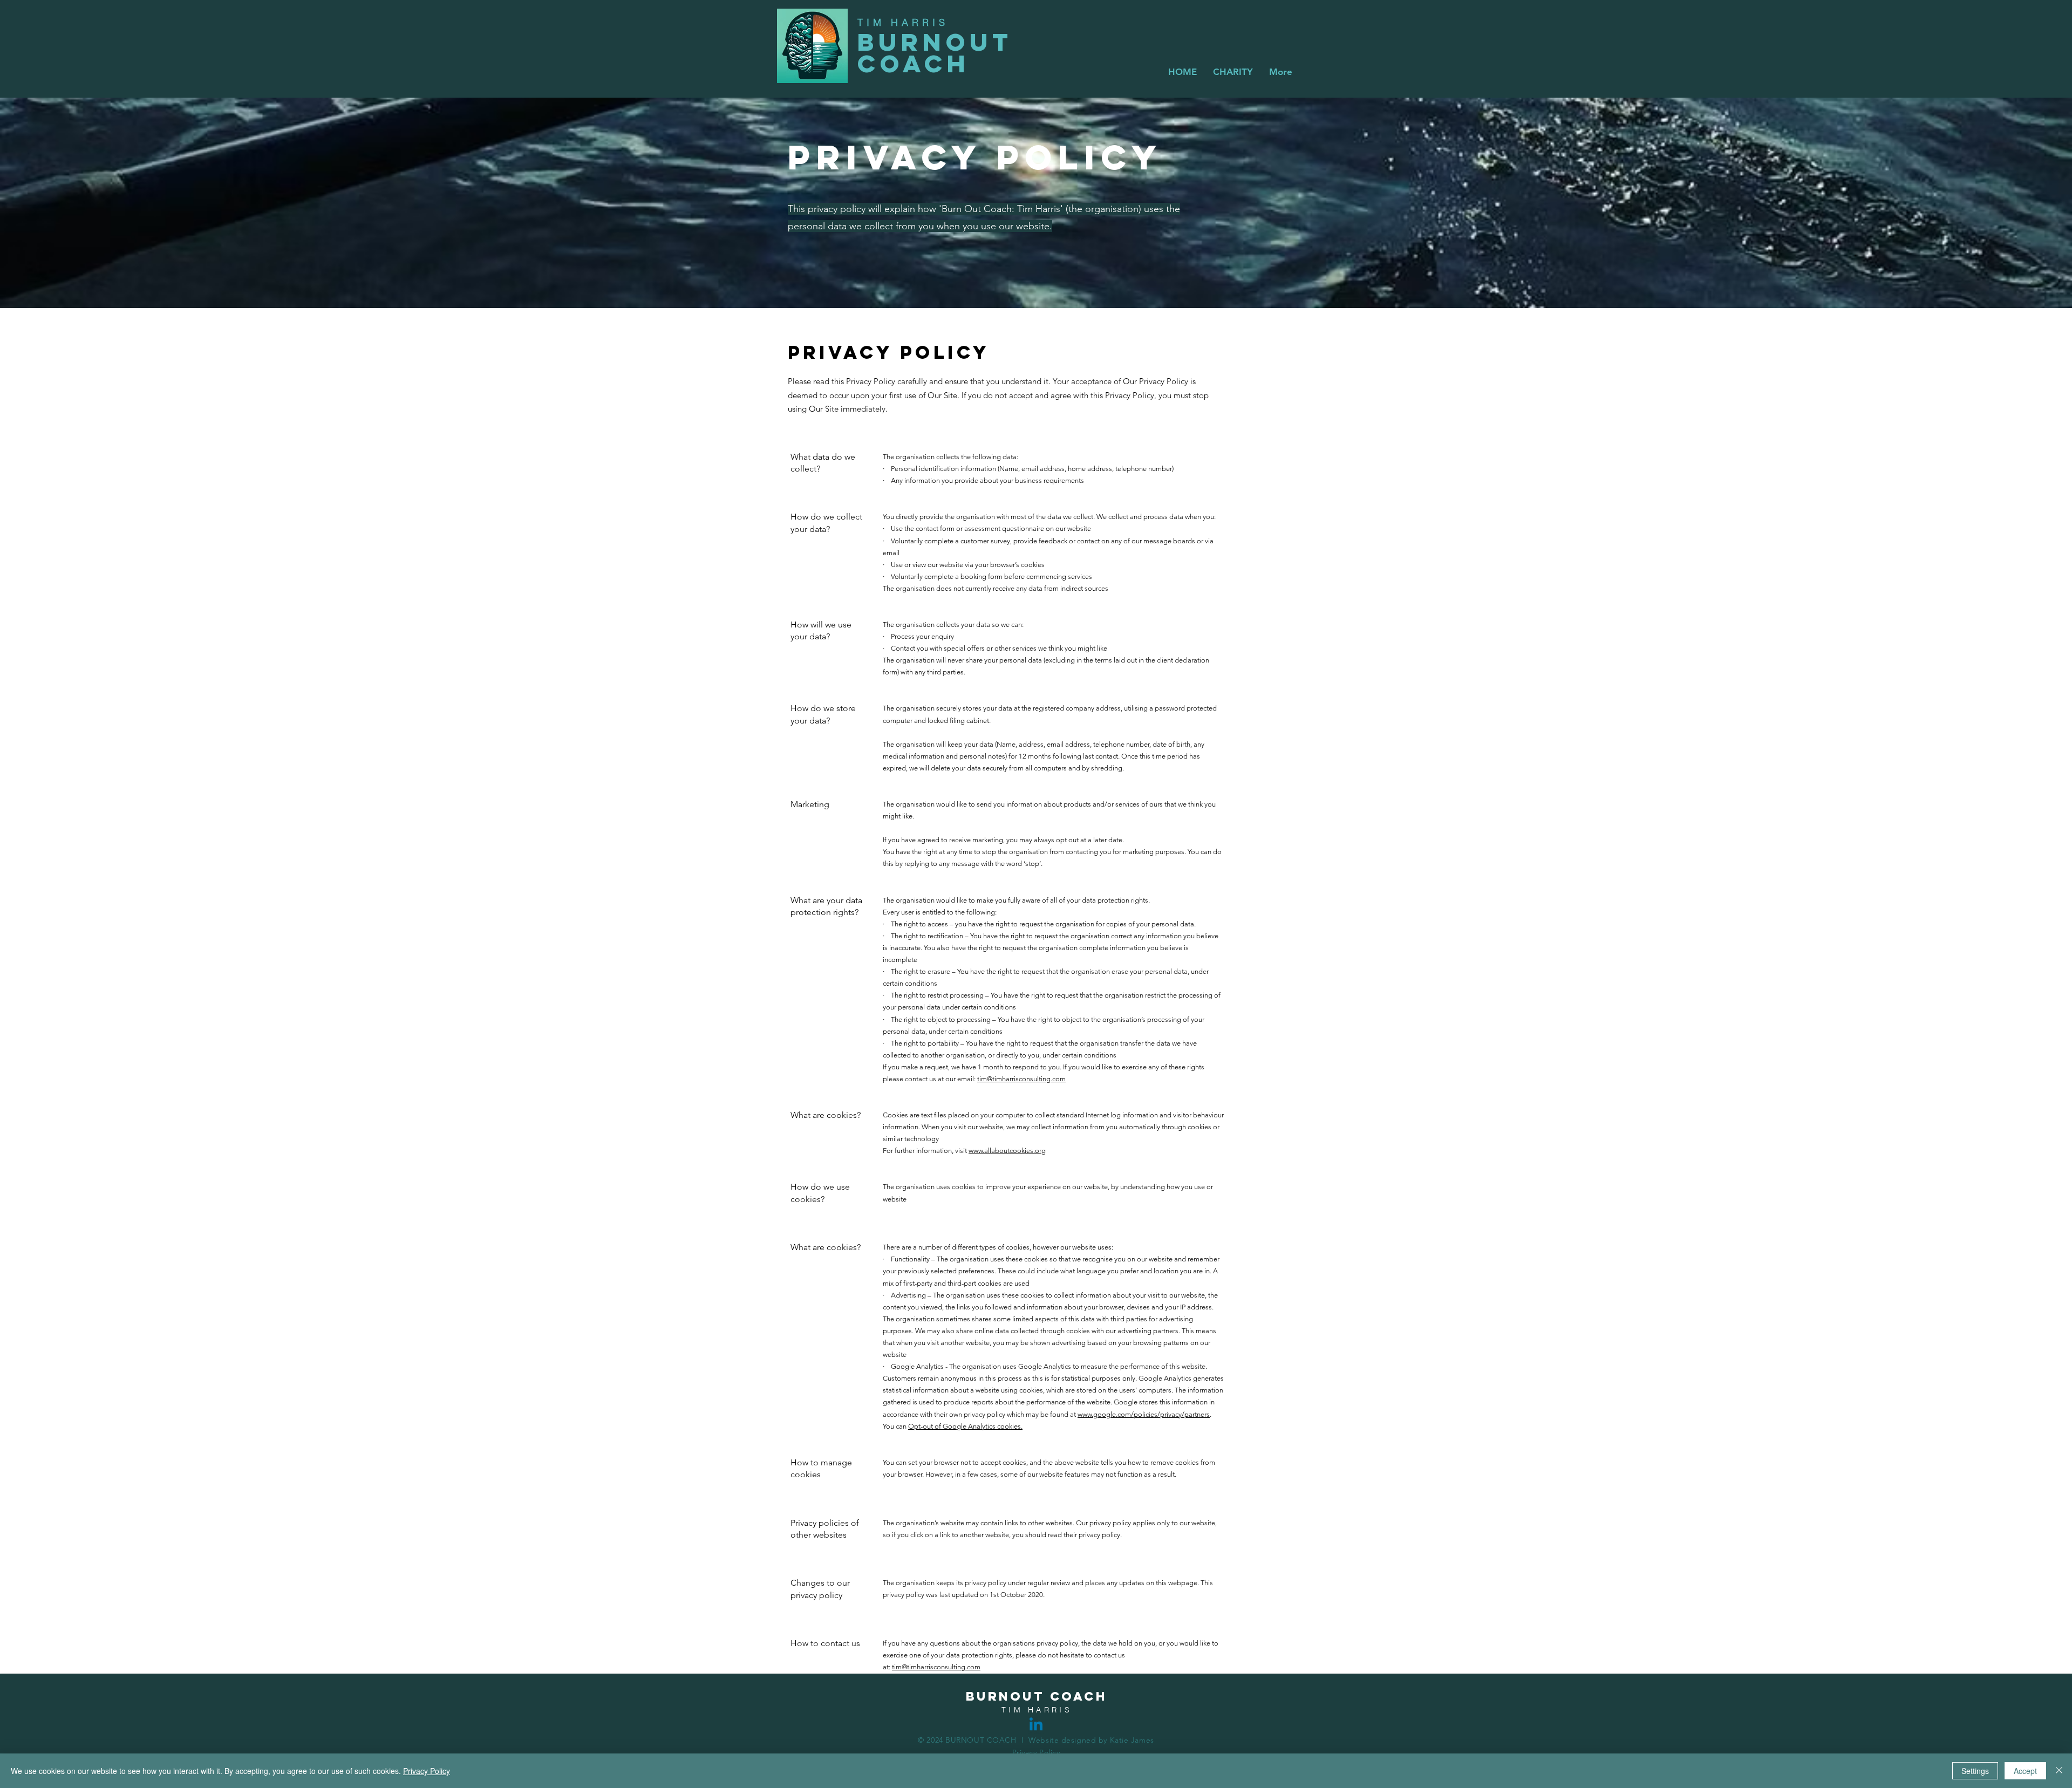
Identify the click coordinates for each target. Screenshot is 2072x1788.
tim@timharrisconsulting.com (1021, 1079)
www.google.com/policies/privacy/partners (1144, 1414)
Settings (1975, 1771)
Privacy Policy (427, 1771)
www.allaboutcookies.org (1007, 1151)
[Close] (2059, 1771)
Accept (2025, 1771)
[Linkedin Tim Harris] (1036, 1725)
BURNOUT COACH (935, 53)
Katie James (1132, 1740)
